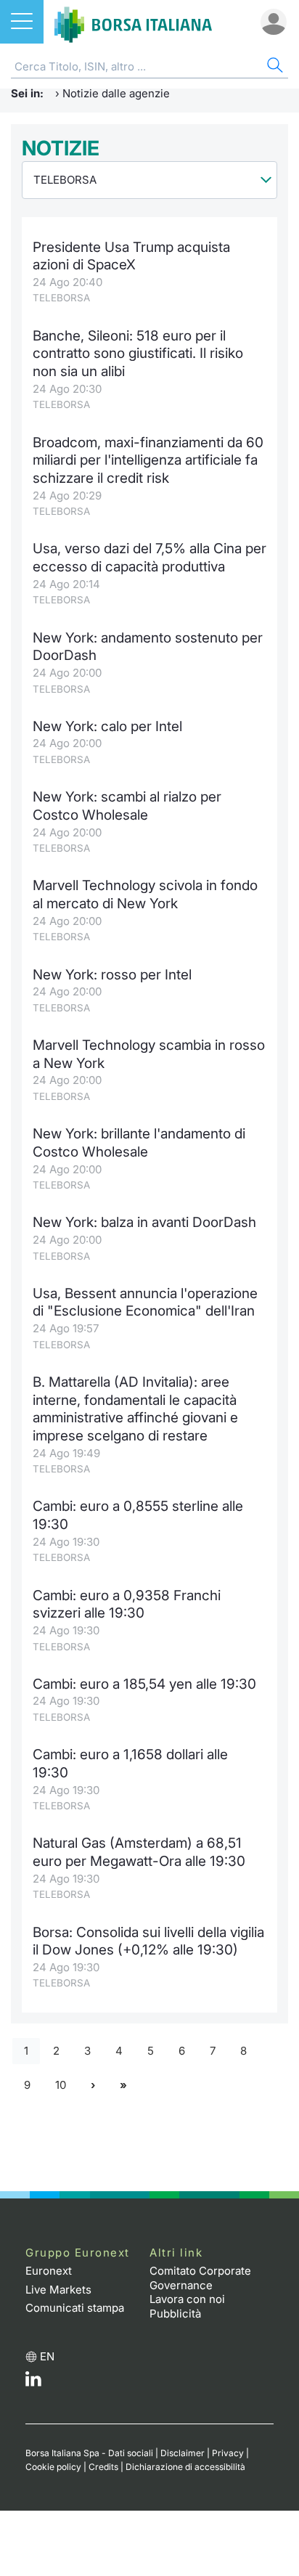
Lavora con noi (187, 2299)
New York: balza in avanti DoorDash (144, 1222)
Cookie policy (53, 2467)
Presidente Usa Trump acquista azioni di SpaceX (131, 256)
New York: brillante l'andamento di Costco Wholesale (139, 1143)
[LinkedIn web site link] (33, 2383)
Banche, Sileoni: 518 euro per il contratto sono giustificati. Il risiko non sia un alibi (138, 354)
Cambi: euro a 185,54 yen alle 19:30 (144, 1684)
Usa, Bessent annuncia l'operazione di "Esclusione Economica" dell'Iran (145, 1303)
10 (61, 2085)
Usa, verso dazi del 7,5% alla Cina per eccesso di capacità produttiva (149, 558)
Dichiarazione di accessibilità (185, 2467)
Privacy (228, 2453)
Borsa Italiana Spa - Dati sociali (89, 2453)
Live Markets (58, 2290)
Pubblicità (175, 2314)
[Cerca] (274, 67)
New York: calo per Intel (107, 726)
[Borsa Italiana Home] (133, 22)
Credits (103, 2467)
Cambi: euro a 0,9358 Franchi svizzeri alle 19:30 (127, 1605)
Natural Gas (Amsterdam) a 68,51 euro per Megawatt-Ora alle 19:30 (139, 1852)
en (47, 2356)
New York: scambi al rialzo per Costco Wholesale (127, 806)
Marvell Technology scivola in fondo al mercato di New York (145, 894)
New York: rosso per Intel (112, 975)
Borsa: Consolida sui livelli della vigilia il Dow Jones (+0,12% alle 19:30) (148, 1941)
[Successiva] (93, 2085)
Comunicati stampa (75, 2308)
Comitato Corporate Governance (200, 2278)
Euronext (49, 2271)
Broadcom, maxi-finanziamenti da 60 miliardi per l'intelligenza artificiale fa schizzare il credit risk (148, 460)
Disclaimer (183, 2453)
